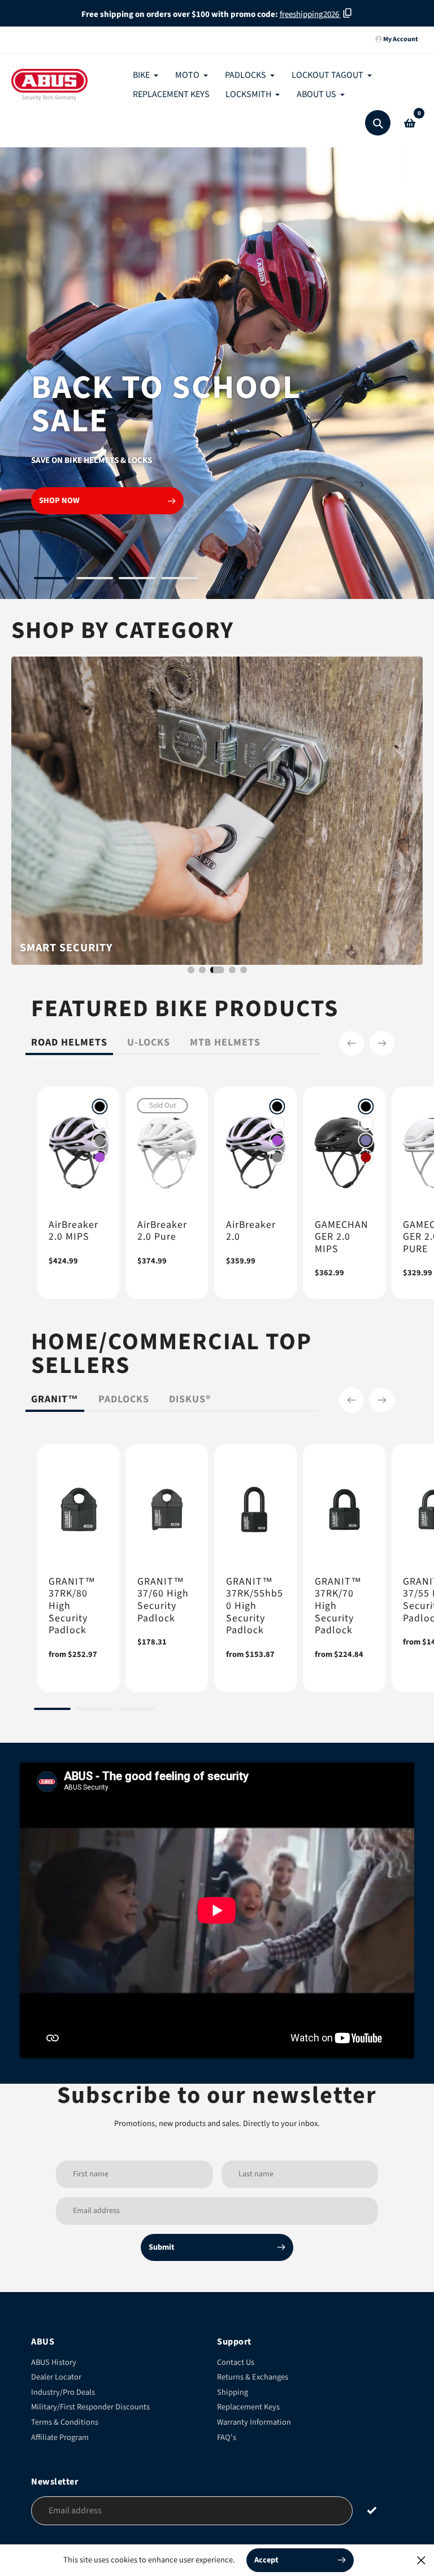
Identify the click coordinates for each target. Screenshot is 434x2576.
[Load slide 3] (137, 580)
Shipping (233, 2392)
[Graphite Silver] (100, 1140)
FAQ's (227, 2437)
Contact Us (236, 2362)
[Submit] (372, 2510)
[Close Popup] (421, 2560)
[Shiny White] (100, 1123)
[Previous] (351, 1043)
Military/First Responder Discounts (90, 2407)
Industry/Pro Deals (63, 2392)
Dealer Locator (56, 2377)
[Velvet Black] (100, 1107)
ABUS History (54, 2362)
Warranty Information (254, 2422)
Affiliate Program (60, 2437)
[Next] (382, 1043)
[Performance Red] (366, 1157)
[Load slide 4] (179, 580)
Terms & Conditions (65, 2422)
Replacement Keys (248, 2407)
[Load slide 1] (52, 580)
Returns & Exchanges (253, 2377)
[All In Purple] (100, 1157)
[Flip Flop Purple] (366, 1140)
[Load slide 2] (95, 580)
